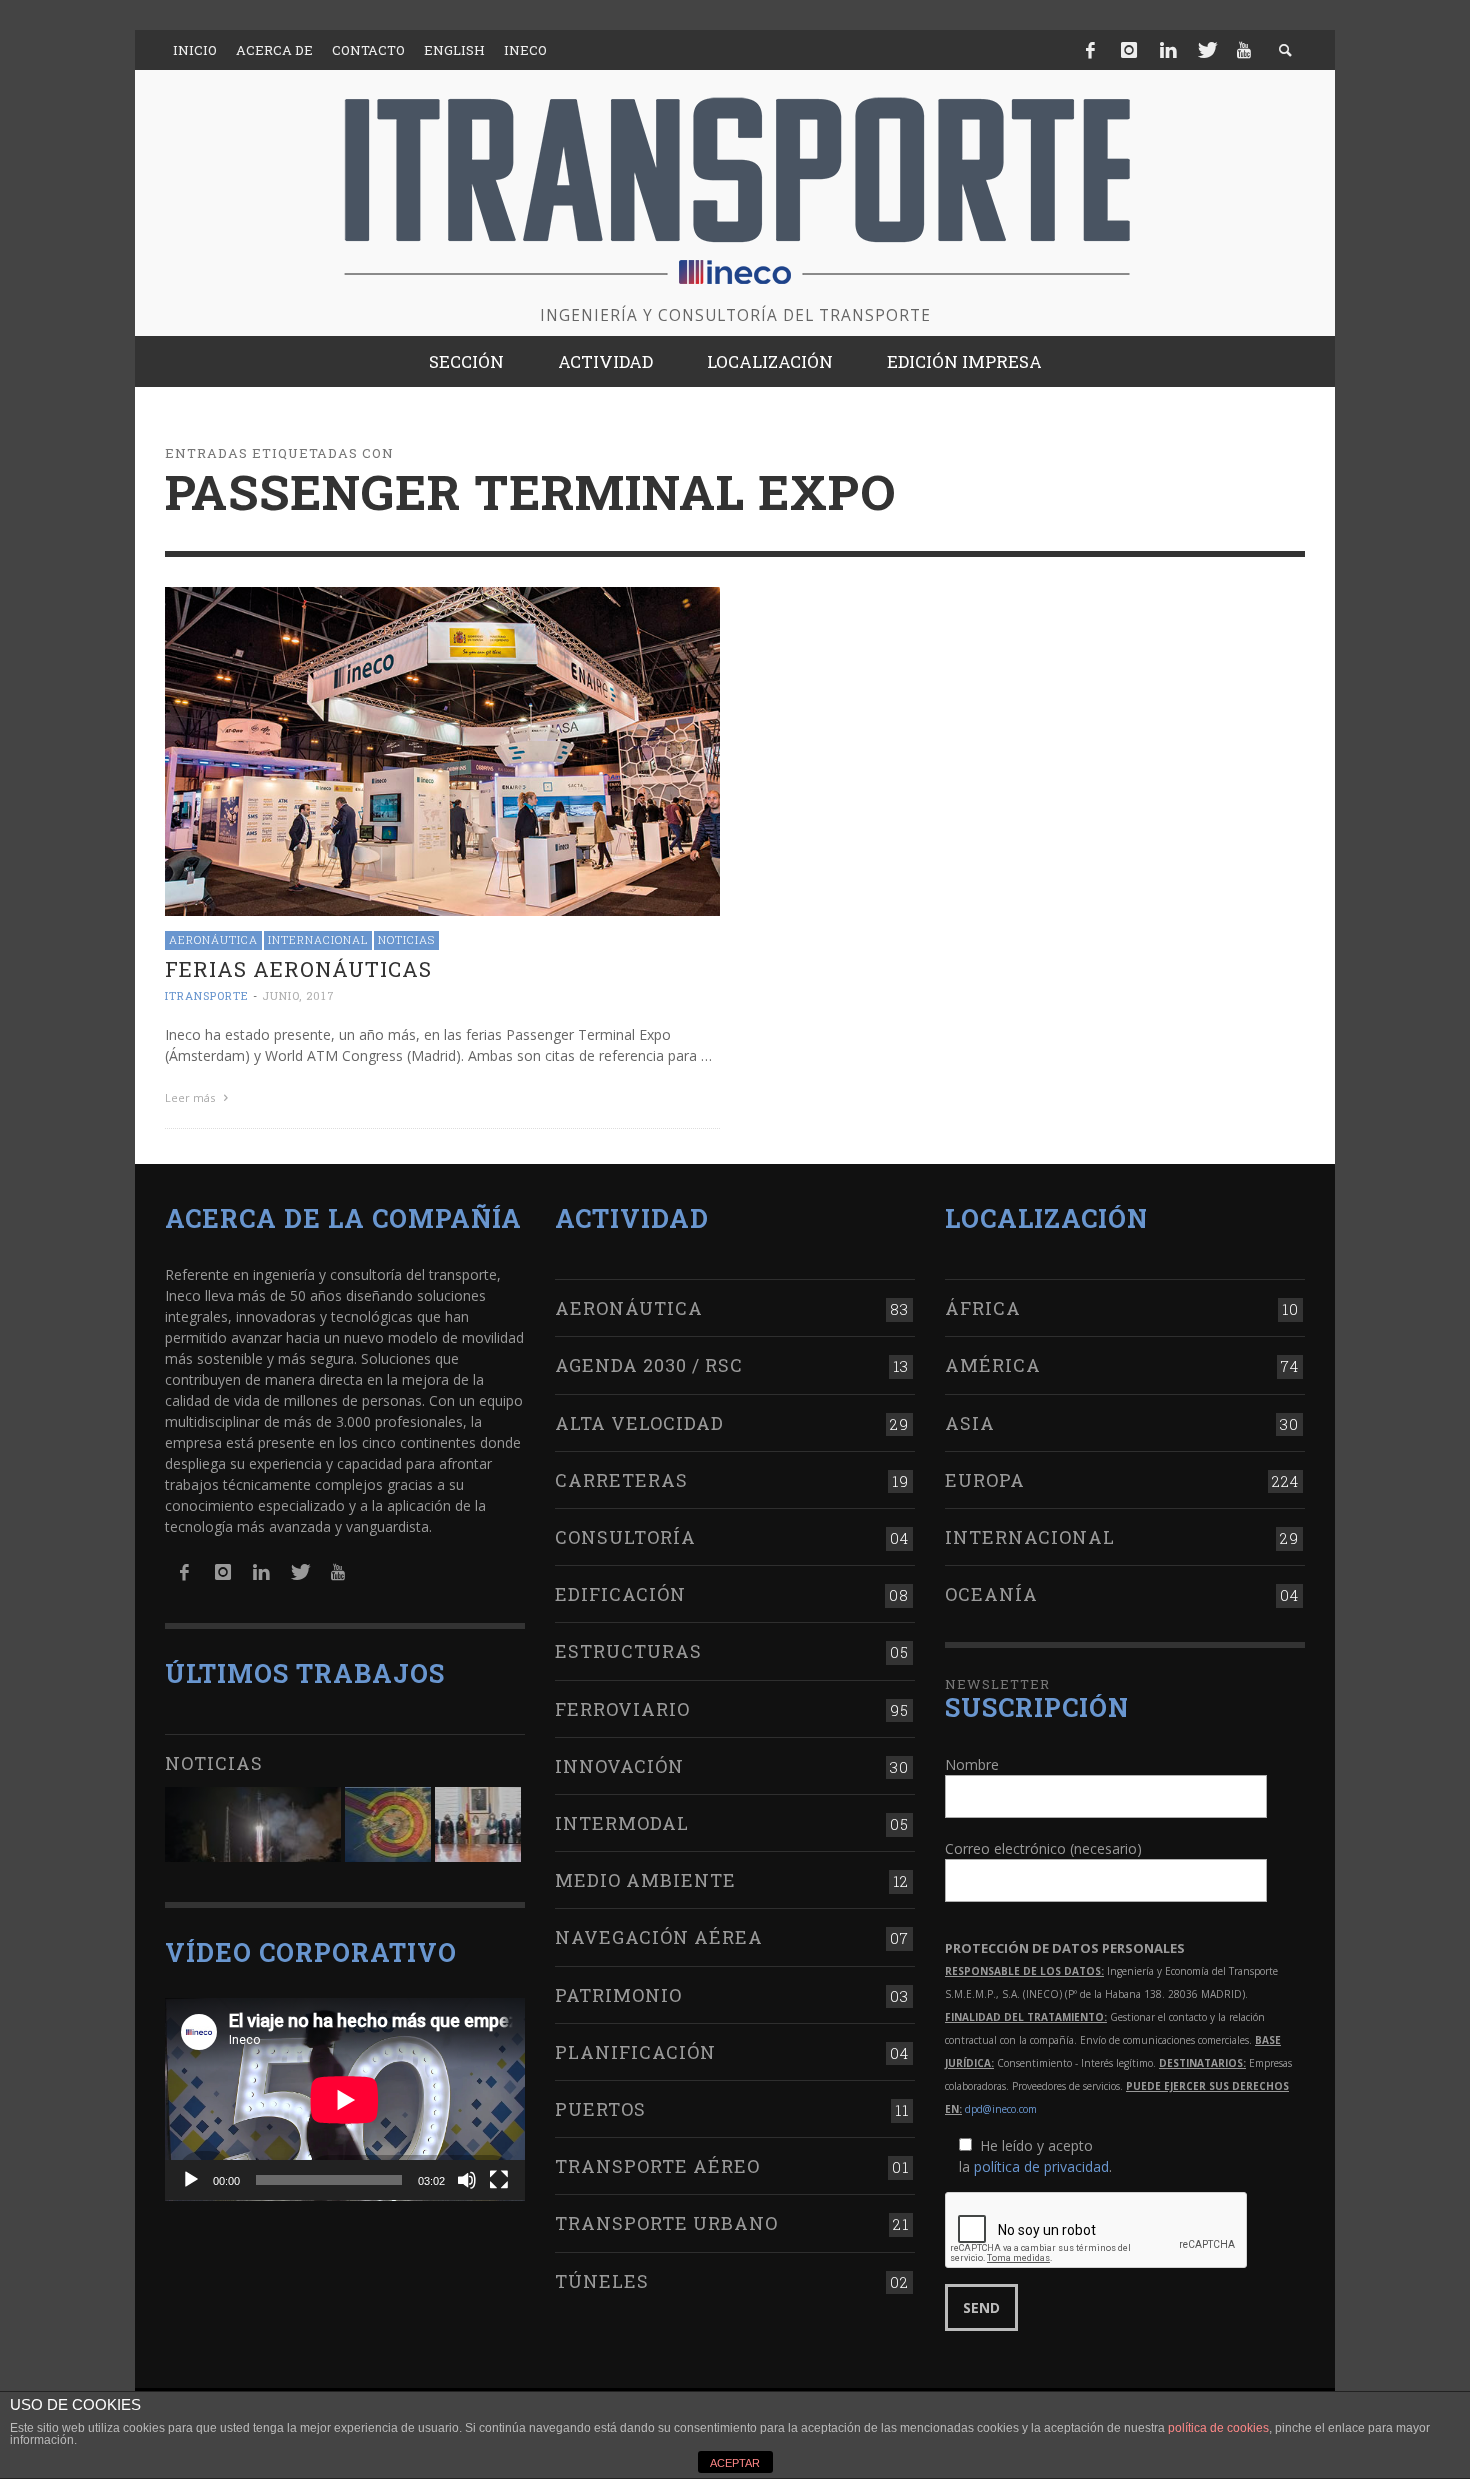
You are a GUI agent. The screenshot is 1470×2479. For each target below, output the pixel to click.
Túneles (602, 2281)
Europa (985, 1480)
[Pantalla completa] (499, 2180)
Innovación (619, 1766)
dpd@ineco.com (1001, 2109)
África (983, 1308)
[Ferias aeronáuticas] (442, 749)
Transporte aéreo (657, 2166)
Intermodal (622, 1823)
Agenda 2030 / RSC (649, 1365)
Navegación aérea (659, 1937)
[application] (345, 2099)
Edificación (620, 1594)
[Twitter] (1206, 50)
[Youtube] (1244, 50)
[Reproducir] (191, 2180)
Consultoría (625, 1537)
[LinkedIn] (1168, 50)
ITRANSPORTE (207, 995)
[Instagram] (1129, 50)
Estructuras (628, 1651)
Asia (970, 1423)
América (993, 1365)
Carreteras (621, 1480)
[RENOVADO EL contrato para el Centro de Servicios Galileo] (253, 1824)
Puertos (600, 2109)
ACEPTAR (735, 2463)
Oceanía (991, 1594)
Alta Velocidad (639, 1423)
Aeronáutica (213, 939)
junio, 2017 (298, 995)
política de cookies (1218, 2428)
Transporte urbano (666, 2223)
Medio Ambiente (645, 1880)
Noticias (406, 939)
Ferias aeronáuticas (298, 969)
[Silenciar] (467, 2180)
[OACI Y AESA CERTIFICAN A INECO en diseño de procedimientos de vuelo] (388, 1824)
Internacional (318, 939)
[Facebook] (1091, 50)
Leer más (191, 1097)
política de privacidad (1041, 2166)
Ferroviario (622, 1709)
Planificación (635, 2052)
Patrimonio (618, 1995)
